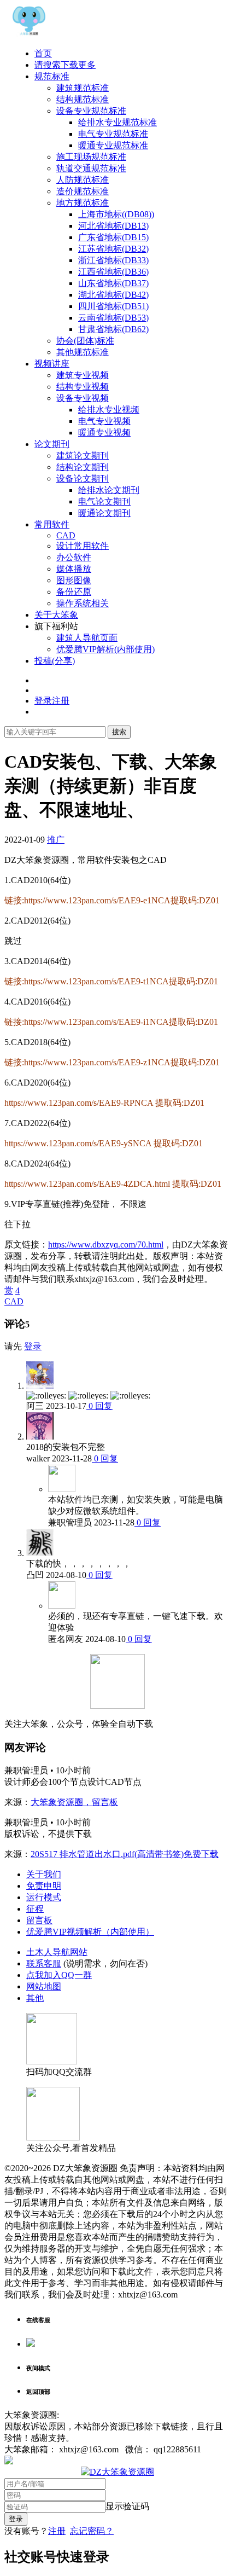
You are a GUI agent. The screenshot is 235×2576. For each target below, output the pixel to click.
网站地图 (44, 1986)
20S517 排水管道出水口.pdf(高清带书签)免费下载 (125, 1854)
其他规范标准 (83, 352)
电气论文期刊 (104, 501)
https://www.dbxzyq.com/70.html (106, 1245)
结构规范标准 (83, 99)
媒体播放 (74, 569)
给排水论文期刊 (109, 490)
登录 (33, 1346)
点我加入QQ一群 (59, 1975)
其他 (35, 1998)
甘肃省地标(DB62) (113, 329)
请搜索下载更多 (65, 65)
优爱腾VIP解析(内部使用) (105, 649)
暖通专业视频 (104, 433)
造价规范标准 (83, 191)
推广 (56, 840)
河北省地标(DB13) (113, 226)
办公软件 (74, 557)
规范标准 (52, 76)
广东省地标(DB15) (113, 237)
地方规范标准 (83, 203)
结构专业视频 (83, 387)
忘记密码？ (92, 2531)
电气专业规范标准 (113, 134)
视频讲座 (52, 364)
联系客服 (44, 1963)
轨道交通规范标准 (91, 168)
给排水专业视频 (109, 410)
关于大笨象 (56, 615)
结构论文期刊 (83, 467)
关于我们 (44, 1874)
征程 (35, 1909)
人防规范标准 (83, 180)
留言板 (39, 1920)
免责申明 (44, 1886)
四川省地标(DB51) (113, 306)
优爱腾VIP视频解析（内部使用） (90, 1932)
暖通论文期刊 (104, 513)
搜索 (119, 732)
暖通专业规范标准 (113, 145)
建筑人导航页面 (87, 638)
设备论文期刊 (83, 478)
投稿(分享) (55, 661)
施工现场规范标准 (91, 157)
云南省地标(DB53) (113, 318)
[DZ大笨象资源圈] (29, 34)
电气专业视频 (104, 421)
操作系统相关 (83, 603)
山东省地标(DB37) (113, 283)
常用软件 (52, 524)
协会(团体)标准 (85, 341)
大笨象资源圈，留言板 (74, 1802)
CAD (66, 535)
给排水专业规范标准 (117, 122)
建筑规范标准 (83, 88)
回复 (103, 1406)
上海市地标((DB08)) (116, 214)
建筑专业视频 (83, 375)
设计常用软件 (83, 546)
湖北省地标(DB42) (113, 295)
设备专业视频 (83, 398)
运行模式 (44, 1897)
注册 (57, 2531)
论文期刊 (52, 444)
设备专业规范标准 (91, 111)
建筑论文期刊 (83, 456)
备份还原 (74, 592)
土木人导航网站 (57, 1952)
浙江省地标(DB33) (113, 260)
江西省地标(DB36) (113, 272)
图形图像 (74, 580)
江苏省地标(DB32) (113, 249)
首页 (43, 53)
